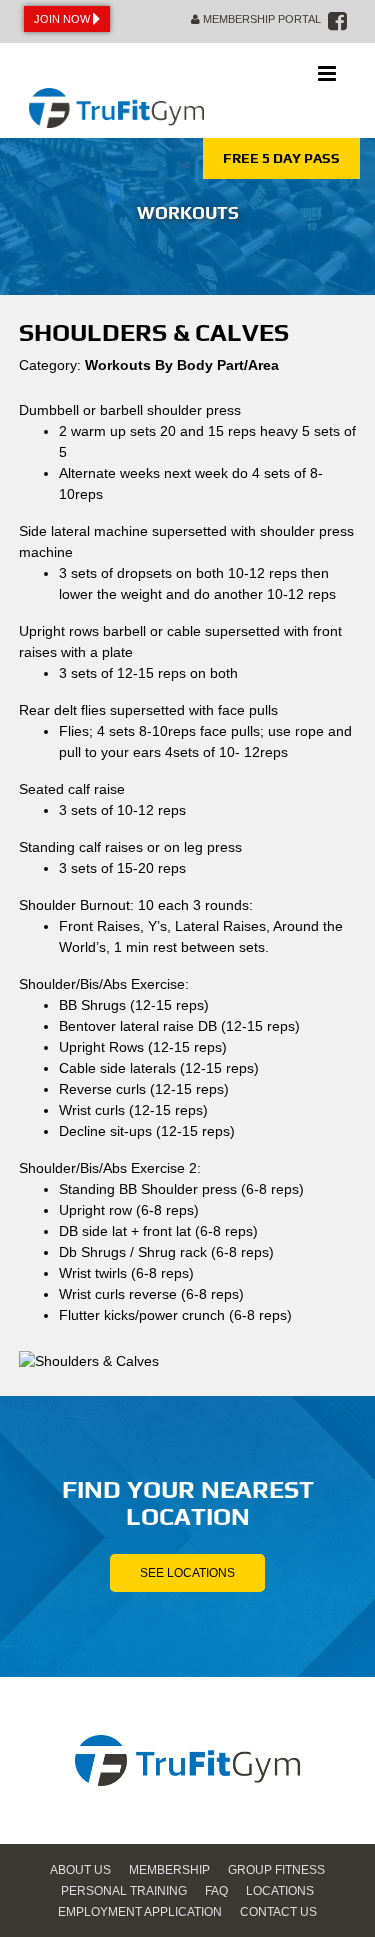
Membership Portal (260, 19)
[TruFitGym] (116, 90)
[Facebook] (337, 21)
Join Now (63, 19)
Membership (169, 1870)
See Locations (187, 1573)
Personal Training (124, 1891)
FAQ (216, 1891)
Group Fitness (276, 1870)
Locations (280, 1891)
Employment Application (140, 1912)
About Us (80, 1870)
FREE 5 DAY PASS (281, 158)
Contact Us (278, 1912)
